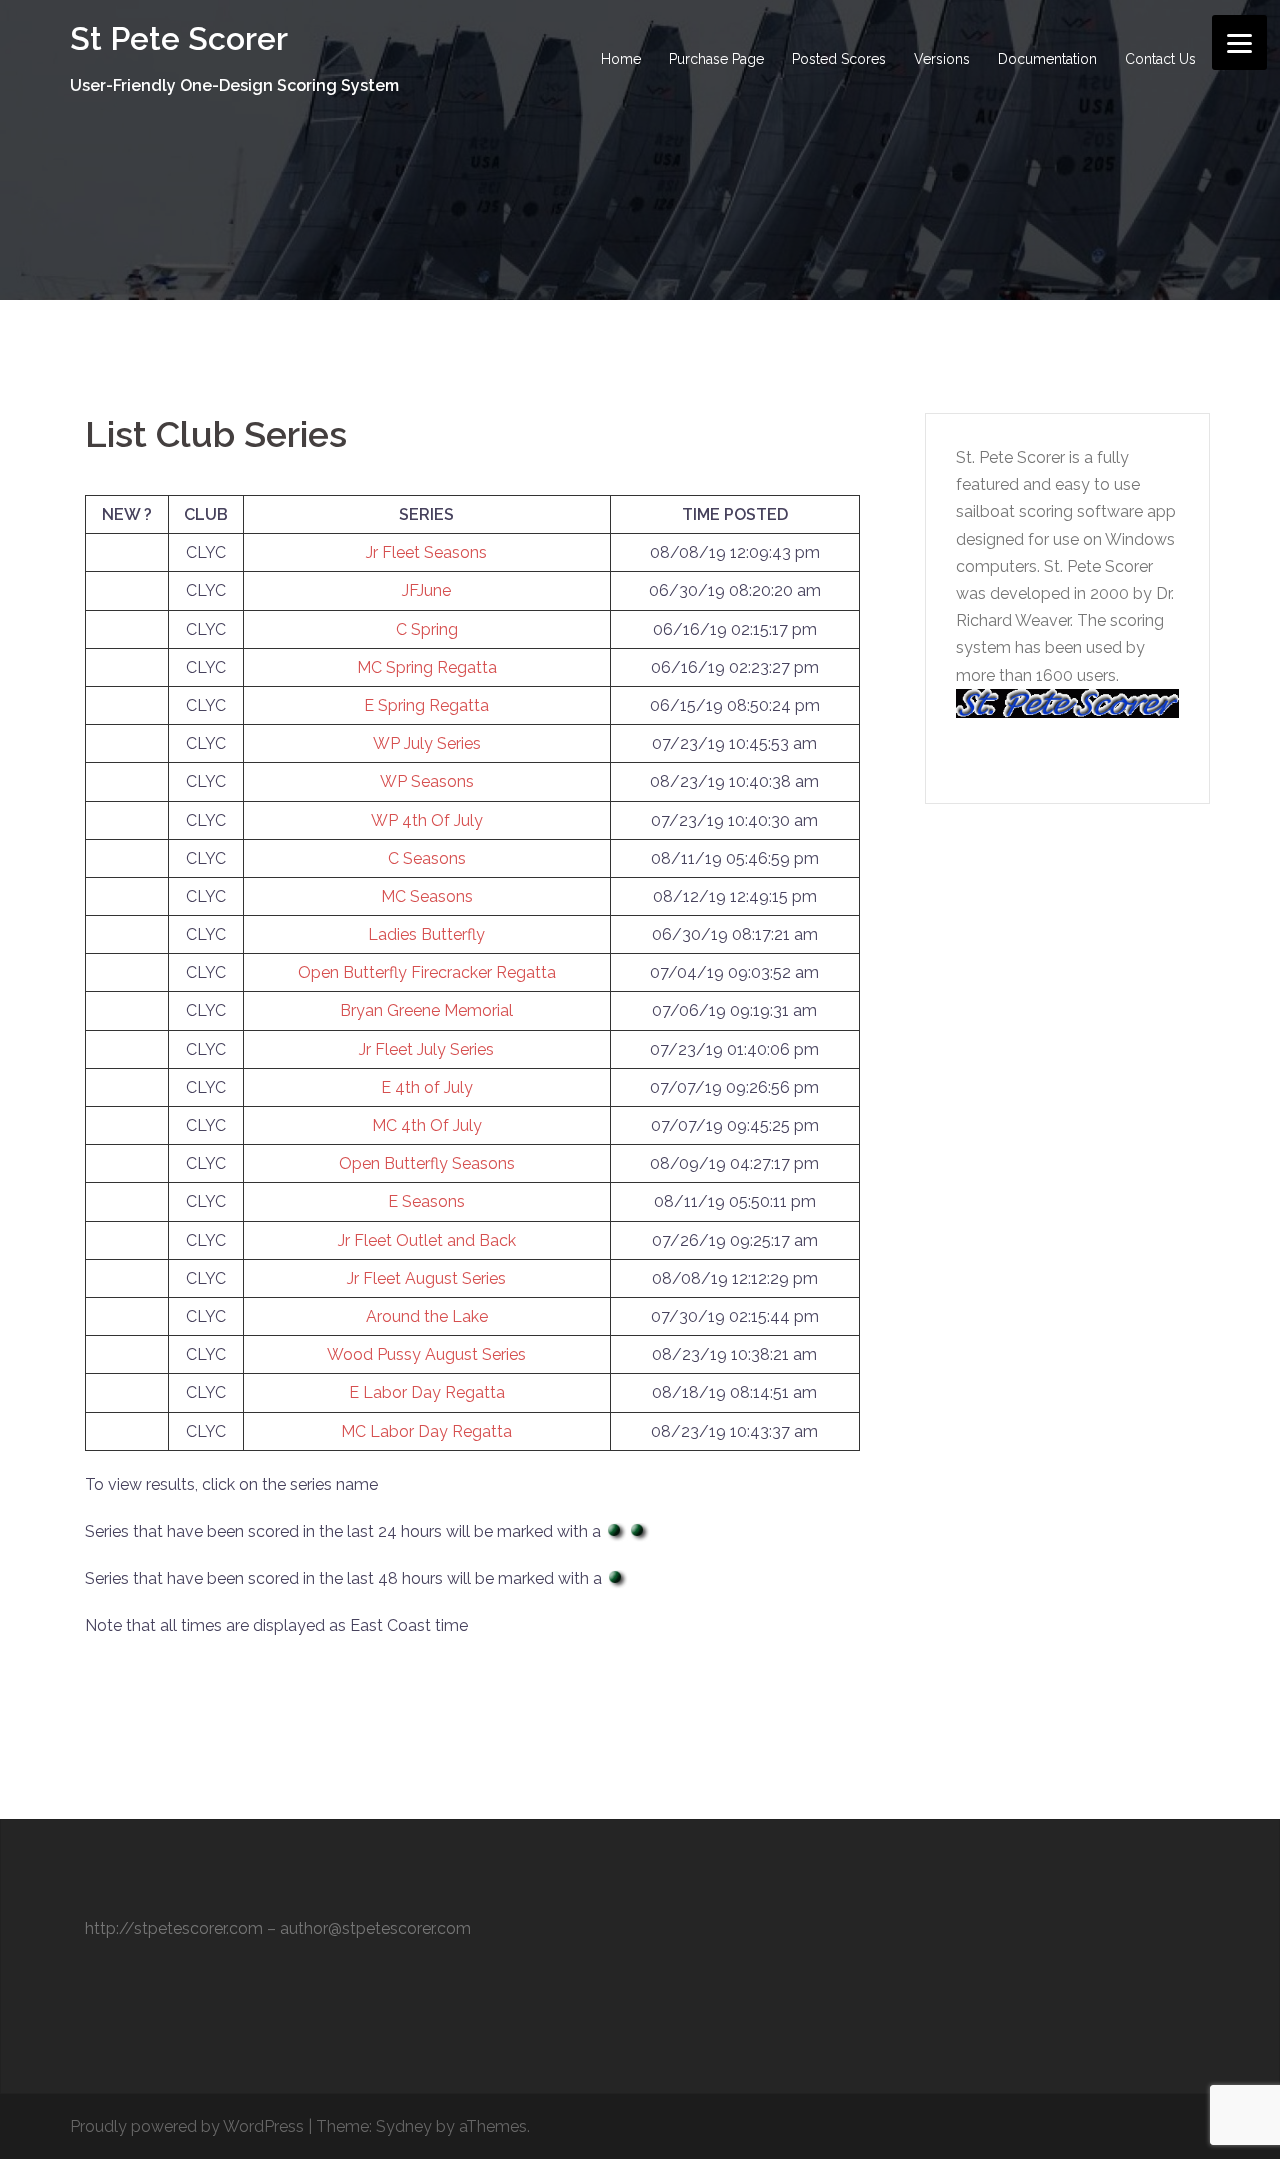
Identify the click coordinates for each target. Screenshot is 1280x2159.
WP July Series (427, 743)
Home (621, 59)
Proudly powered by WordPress (187, 2126)
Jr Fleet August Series (426, 1278)
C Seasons (427, 858)
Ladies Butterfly (426, 934)
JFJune (426, 590)
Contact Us (1160, 59)
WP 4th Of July (427, 820)
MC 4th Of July (427, 1125)
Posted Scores (839, 59)
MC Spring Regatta (427, 667)
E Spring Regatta (426, 705)
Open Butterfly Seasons (427, 1163)
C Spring (427, 629)
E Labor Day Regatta (427, 1392)
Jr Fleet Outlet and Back (427, 1240)
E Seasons (426, 1201)
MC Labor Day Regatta (426, 1431)
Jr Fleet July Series (426, 1049)
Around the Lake (427, 1316)
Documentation (1047, 59)
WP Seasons (427, 781)
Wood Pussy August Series (426, 1354)
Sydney (404, 2126)
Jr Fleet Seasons (426, 552)
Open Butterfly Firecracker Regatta (427, 972)
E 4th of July (427, 1087)
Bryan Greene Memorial (426, 1010)
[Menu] (1239, 42)
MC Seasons (427, 896)
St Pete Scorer (179, 38)
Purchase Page (716, 59)
